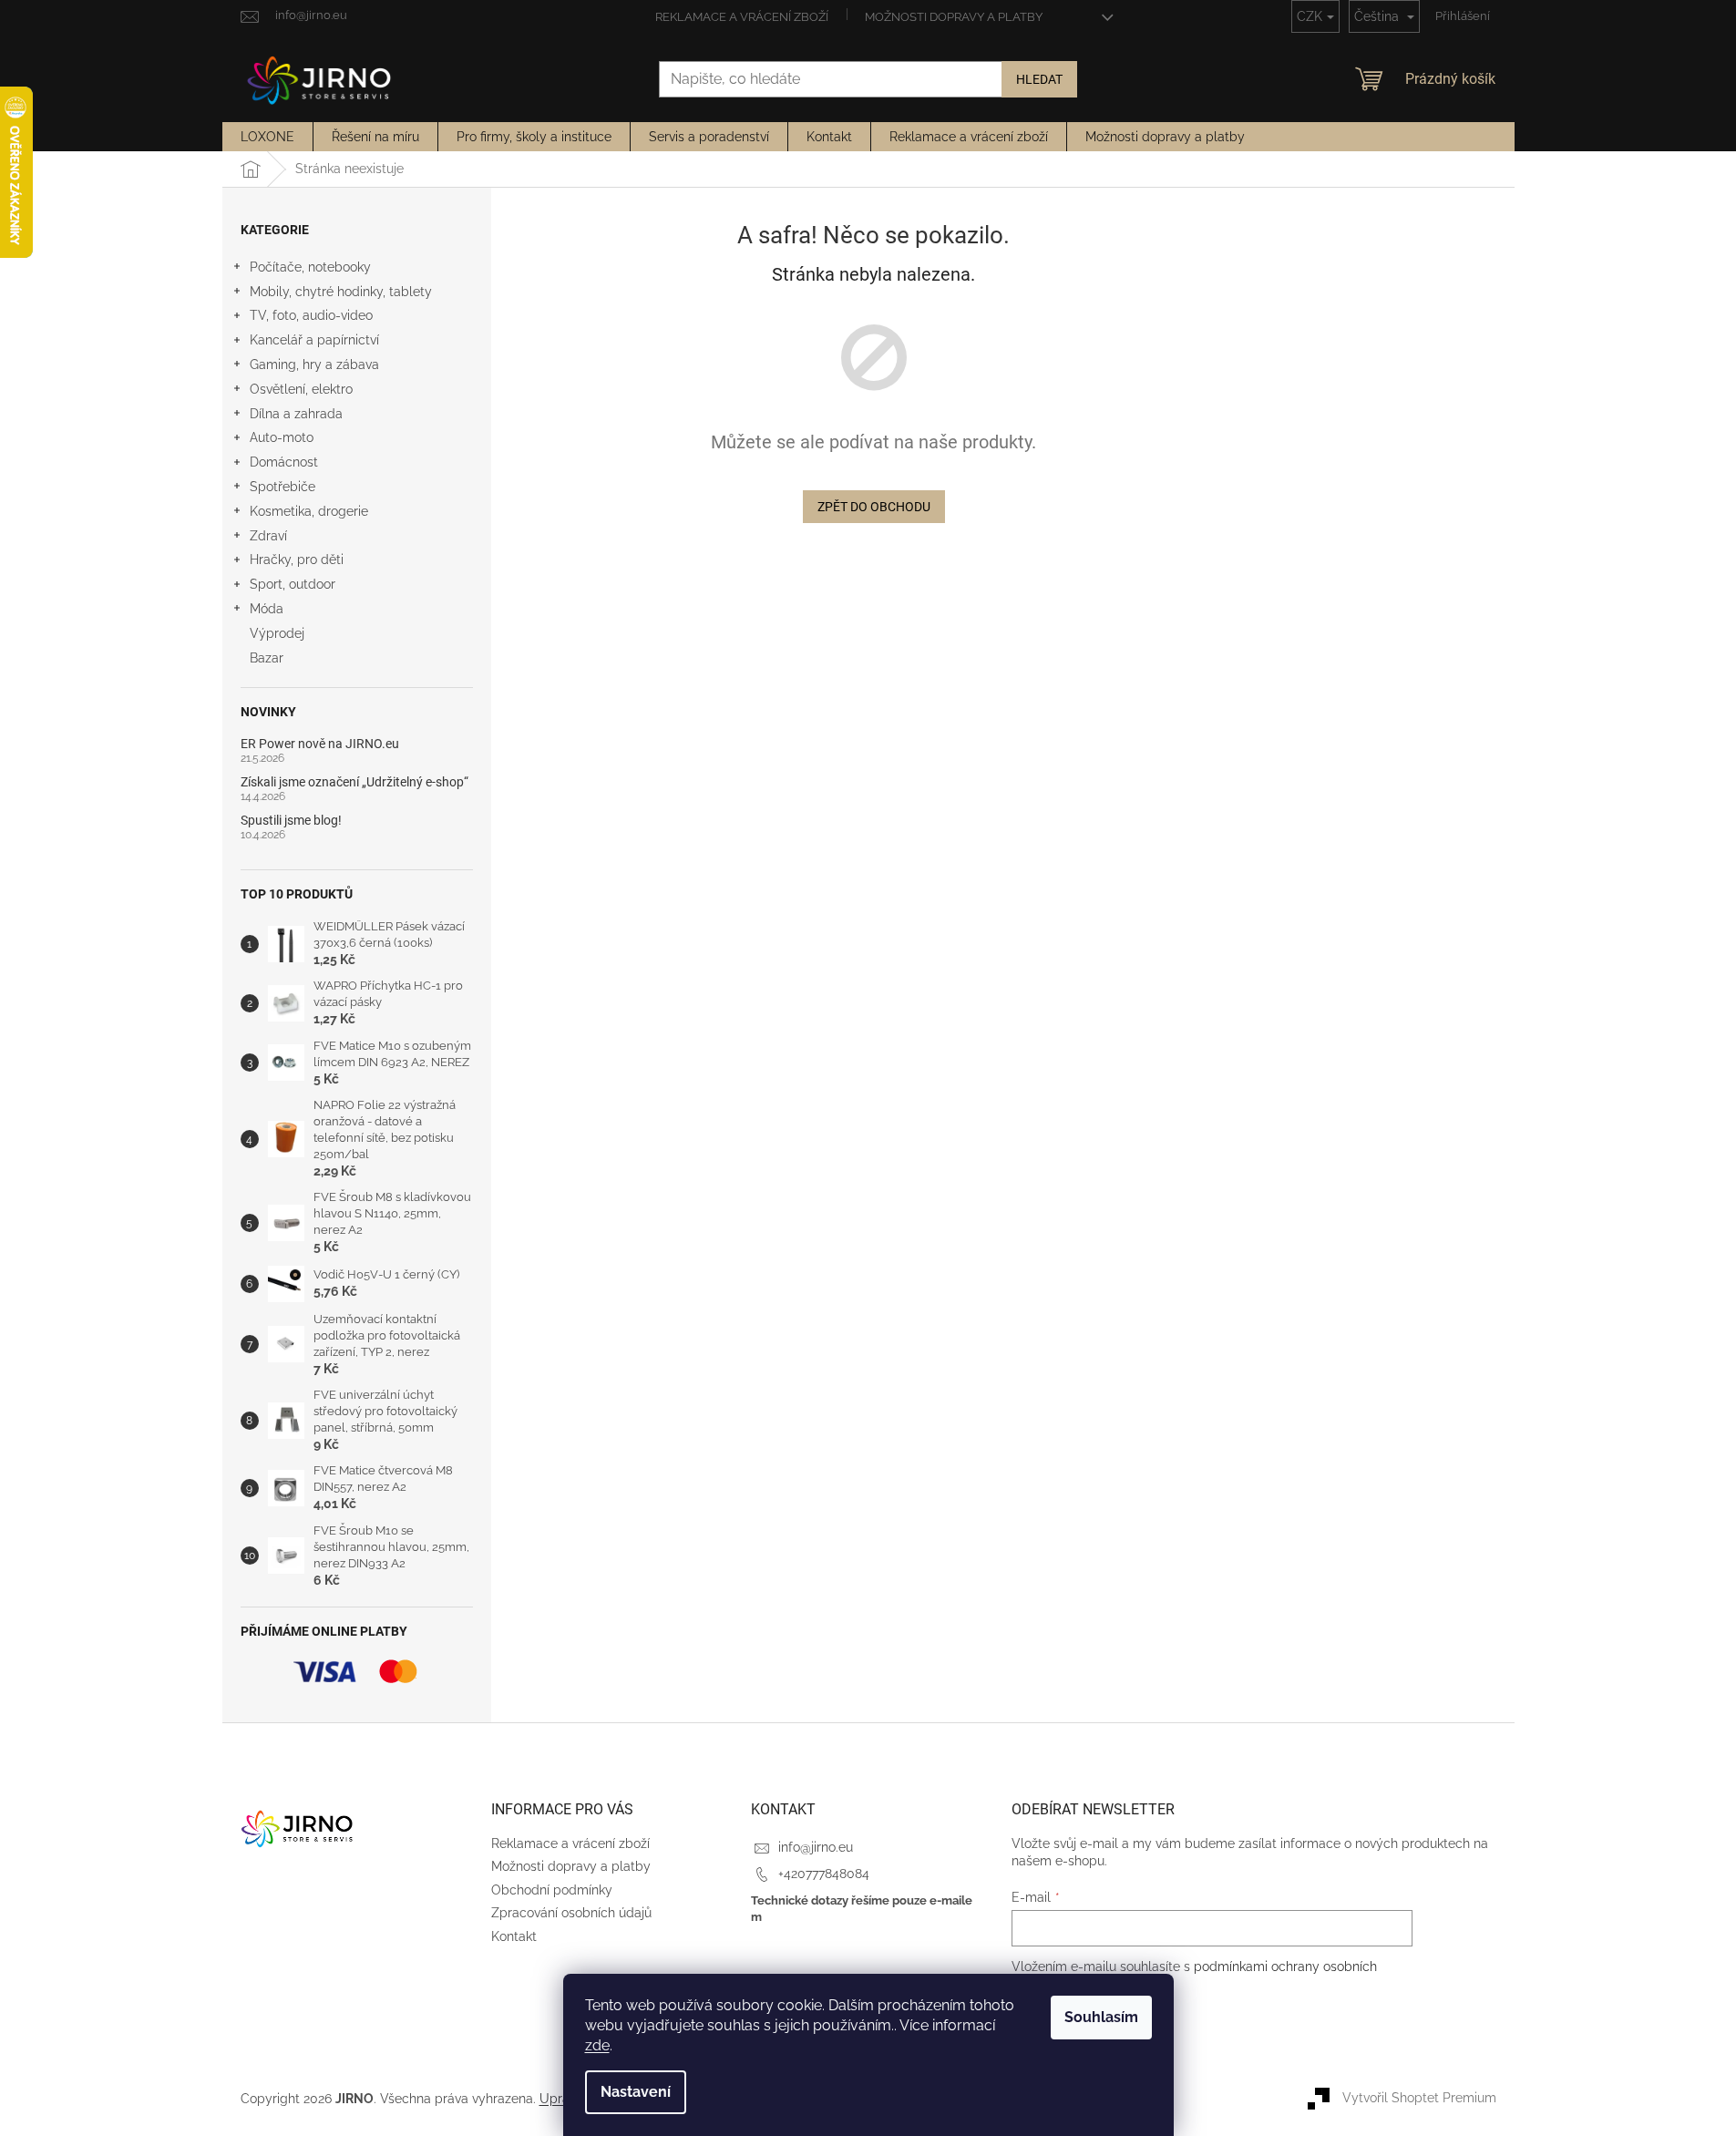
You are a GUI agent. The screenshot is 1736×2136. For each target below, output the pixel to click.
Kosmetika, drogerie (309, 511)
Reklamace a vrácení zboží (742, 17)
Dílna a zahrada (296, 414)
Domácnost (284, 462)
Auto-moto (282, 437)
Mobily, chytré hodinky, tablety (341, 292)
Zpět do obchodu (874, 507)
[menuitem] (267, 137)
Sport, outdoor (293, 584)
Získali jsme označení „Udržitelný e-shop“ (354, 782)
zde (597, 2045)
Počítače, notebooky (310, 267)
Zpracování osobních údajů (571, 1913)
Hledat (1039, 79)
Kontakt (514, 1936)
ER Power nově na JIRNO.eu (320, 744)
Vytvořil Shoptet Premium (1419, 2098)
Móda (267, 609)
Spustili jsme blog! (291, 821)
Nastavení (636, 2092)
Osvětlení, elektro (301, 389)
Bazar (267, 658)
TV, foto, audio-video (311, 315)
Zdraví (268, 536)
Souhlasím (1101, 2017)
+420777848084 (824, 1874)
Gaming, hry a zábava (314, 365)
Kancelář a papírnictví (314, 340)
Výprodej (277, 633)
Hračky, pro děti (297, 560)
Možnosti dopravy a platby (954, 17)
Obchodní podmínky (552, 1890)
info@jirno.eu (816, 1847)
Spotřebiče (282, 487)
